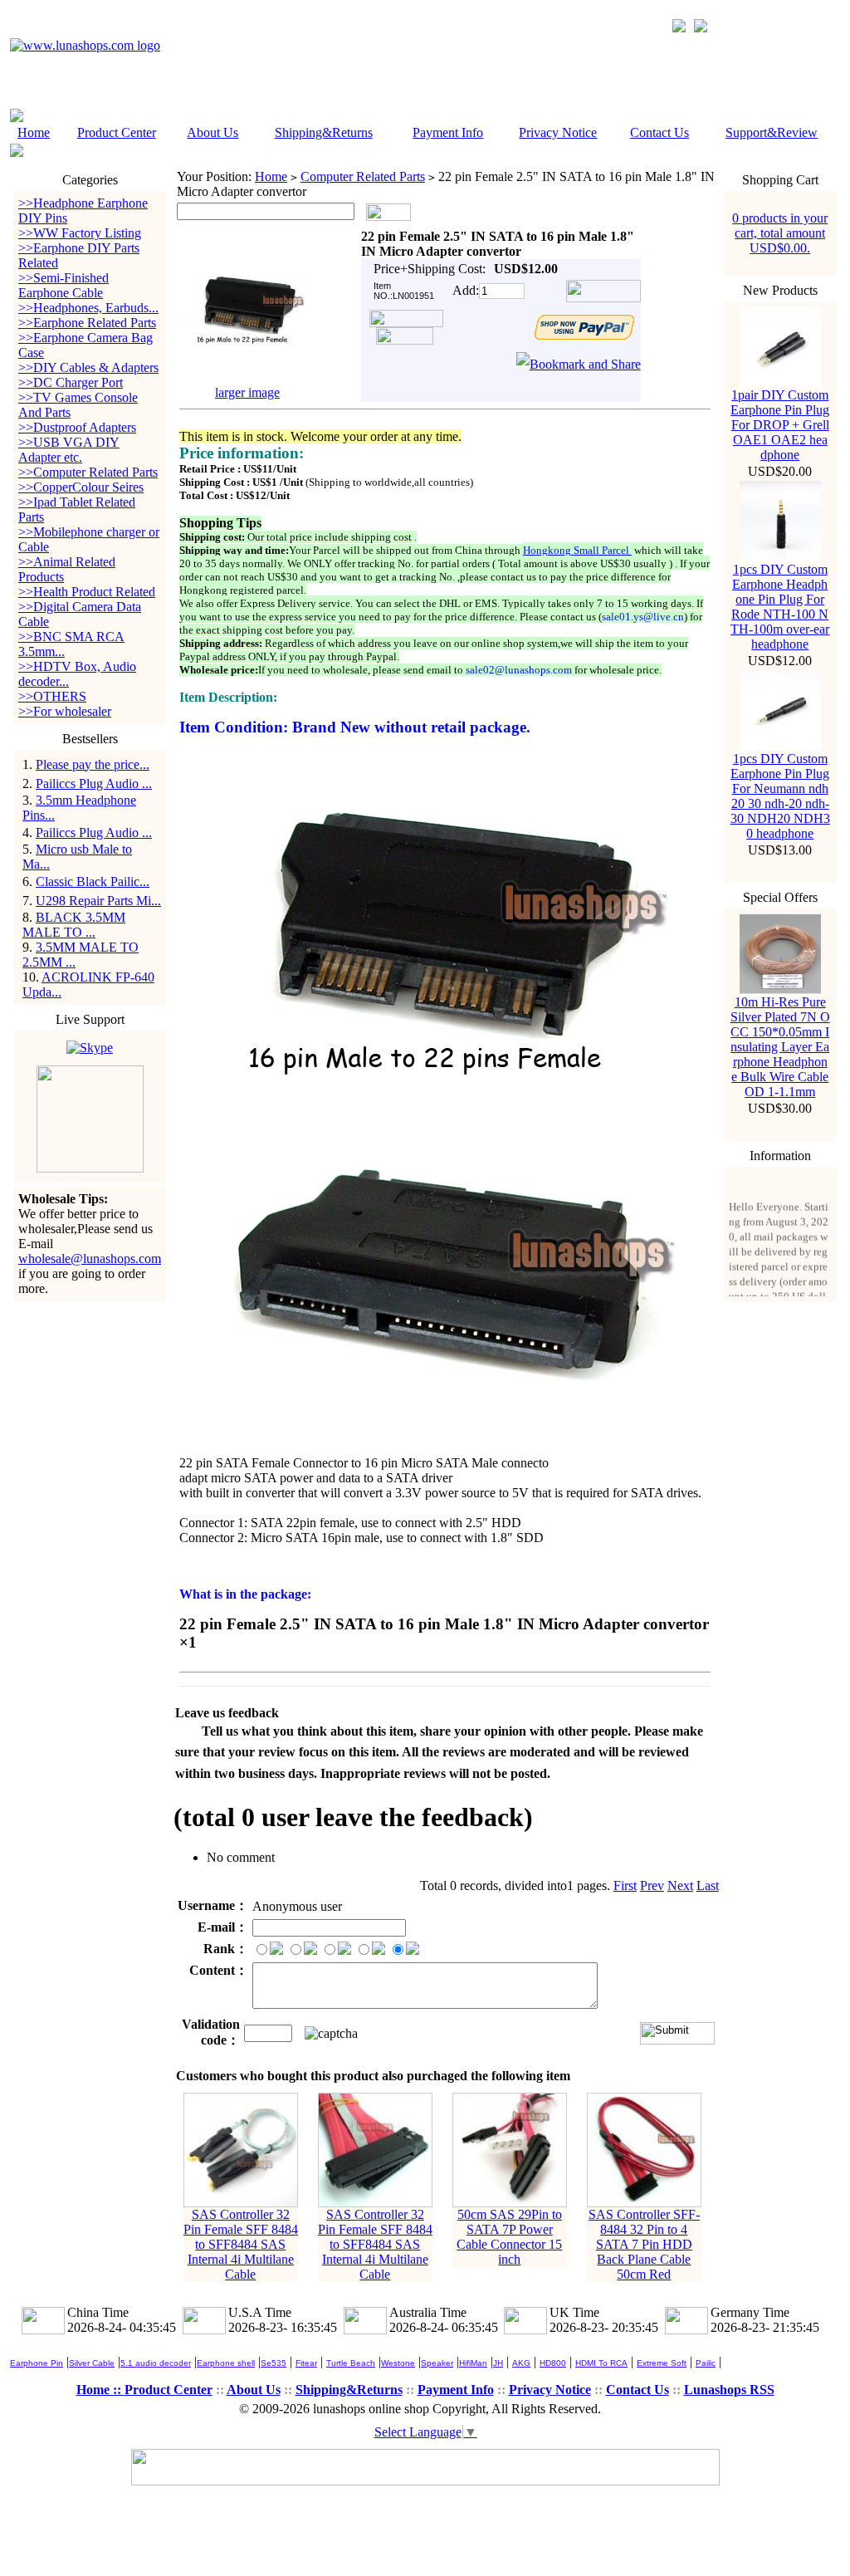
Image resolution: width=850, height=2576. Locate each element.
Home (34, 132)
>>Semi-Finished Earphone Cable (64, 285)
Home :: (100, 2390)
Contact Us (659, 132)
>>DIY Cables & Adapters (88, 367)
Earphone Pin (37, 2363)
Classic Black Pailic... (93, 882)
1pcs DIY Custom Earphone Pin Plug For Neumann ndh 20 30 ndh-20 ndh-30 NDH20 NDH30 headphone (780, 796)
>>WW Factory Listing (80, 233)
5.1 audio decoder (156, 2363)
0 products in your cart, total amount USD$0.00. (780, 233)
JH (498, 2363)
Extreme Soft (662, 2363)
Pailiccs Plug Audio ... (94, 784)
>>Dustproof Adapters (77, 427)
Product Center (117, 132)
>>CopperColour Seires (81, 487)
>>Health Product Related (87, 592)
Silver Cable (92, 2363)
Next (680, 1885)
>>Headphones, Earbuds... (88, 308)
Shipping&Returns (324, 132)
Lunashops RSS (729, 2390)
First (625, 1885)
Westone (398, 2363)
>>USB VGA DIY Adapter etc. (69, 450)
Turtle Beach (351, 2363)
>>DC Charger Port (71, 382)
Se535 (274, 2363)
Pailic (706, 2363)
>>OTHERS (52, 696)
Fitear (306, 2363)
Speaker (437, 2363)
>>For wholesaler (65, 711)
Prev (652, 1885)
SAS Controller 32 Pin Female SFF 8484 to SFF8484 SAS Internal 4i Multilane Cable (241, 2244)
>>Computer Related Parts (88, 472)
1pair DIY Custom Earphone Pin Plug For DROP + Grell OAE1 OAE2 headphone (780, 425)
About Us (212, 132)
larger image (247, 392)
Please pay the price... (93, 764)
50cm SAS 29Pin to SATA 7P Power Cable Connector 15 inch (509, 2237)
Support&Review (772, 132)
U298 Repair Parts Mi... (98, 901)
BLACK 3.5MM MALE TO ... (74, 925)
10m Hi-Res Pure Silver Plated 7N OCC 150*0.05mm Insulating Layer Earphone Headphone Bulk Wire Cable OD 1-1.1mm (780, 1047)
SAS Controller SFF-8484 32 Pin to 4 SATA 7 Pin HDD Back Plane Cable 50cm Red (644, 2244)
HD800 (553, 2363)
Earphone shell (226, 2363)
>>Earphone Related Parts (87, 323)
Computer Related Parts (363, 176)
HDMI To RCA (601, 2363)
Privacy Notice (558, 132)
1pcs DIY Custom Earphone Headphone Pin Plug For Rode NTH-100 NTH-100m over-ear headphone (780, 607)
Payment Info (448, 132)
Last (708, 1885)
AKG (521, 2363)
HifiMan (473, 2363)
